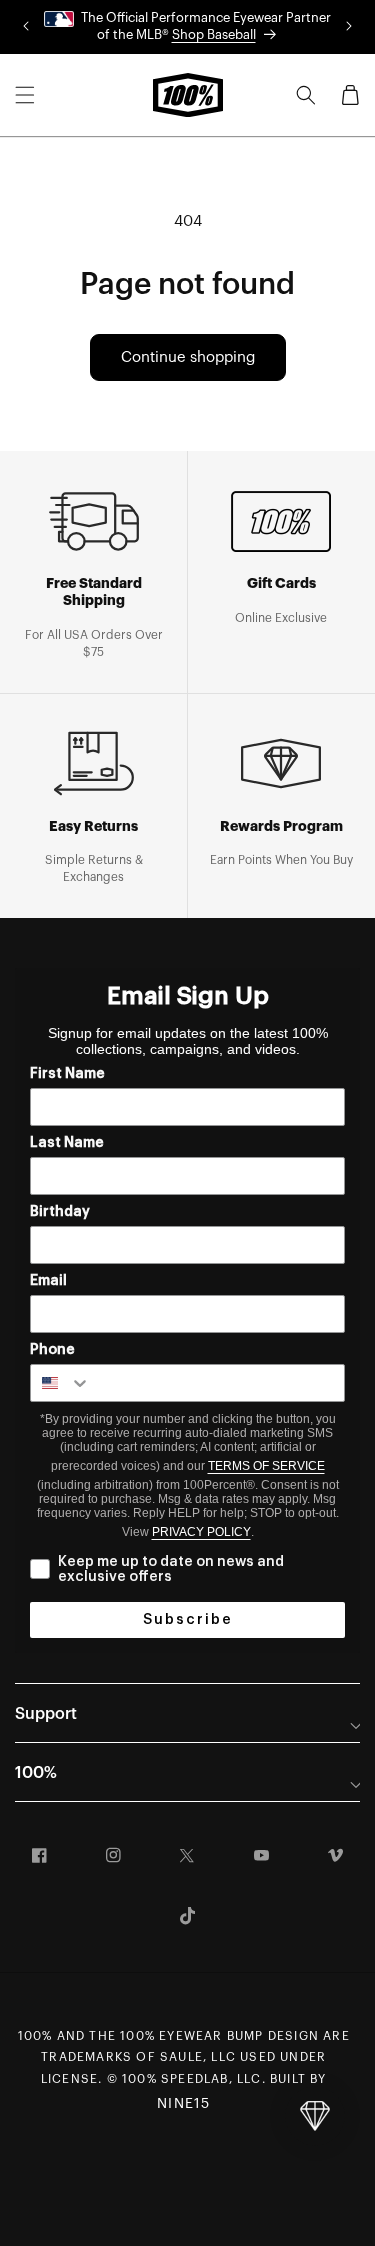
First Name (67, 1074)
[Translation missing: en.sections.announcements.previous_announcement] (26, 27)
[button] (25, 95)
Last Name (67, 1143)
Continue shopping (188, 357)
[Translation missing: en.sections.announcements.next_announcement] (349, 27)
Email (48, 1281)
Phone (52, 1350)
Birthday (60, 1212)
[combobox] (61, 1383)
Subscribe (188, 1620)
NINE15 (183, 2104)
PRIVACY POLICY (201, 1532)
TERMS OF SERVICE (266, 1466)
